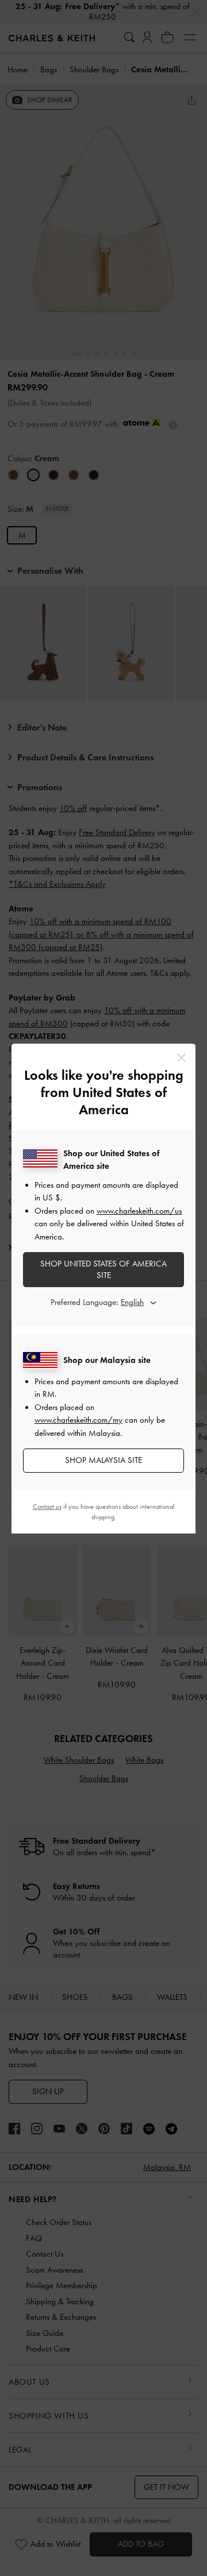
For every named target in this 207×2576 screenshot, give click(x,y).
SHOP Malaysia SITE (103, 1460)
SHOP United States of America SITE (103, 1269)
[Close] (181, 1058)
